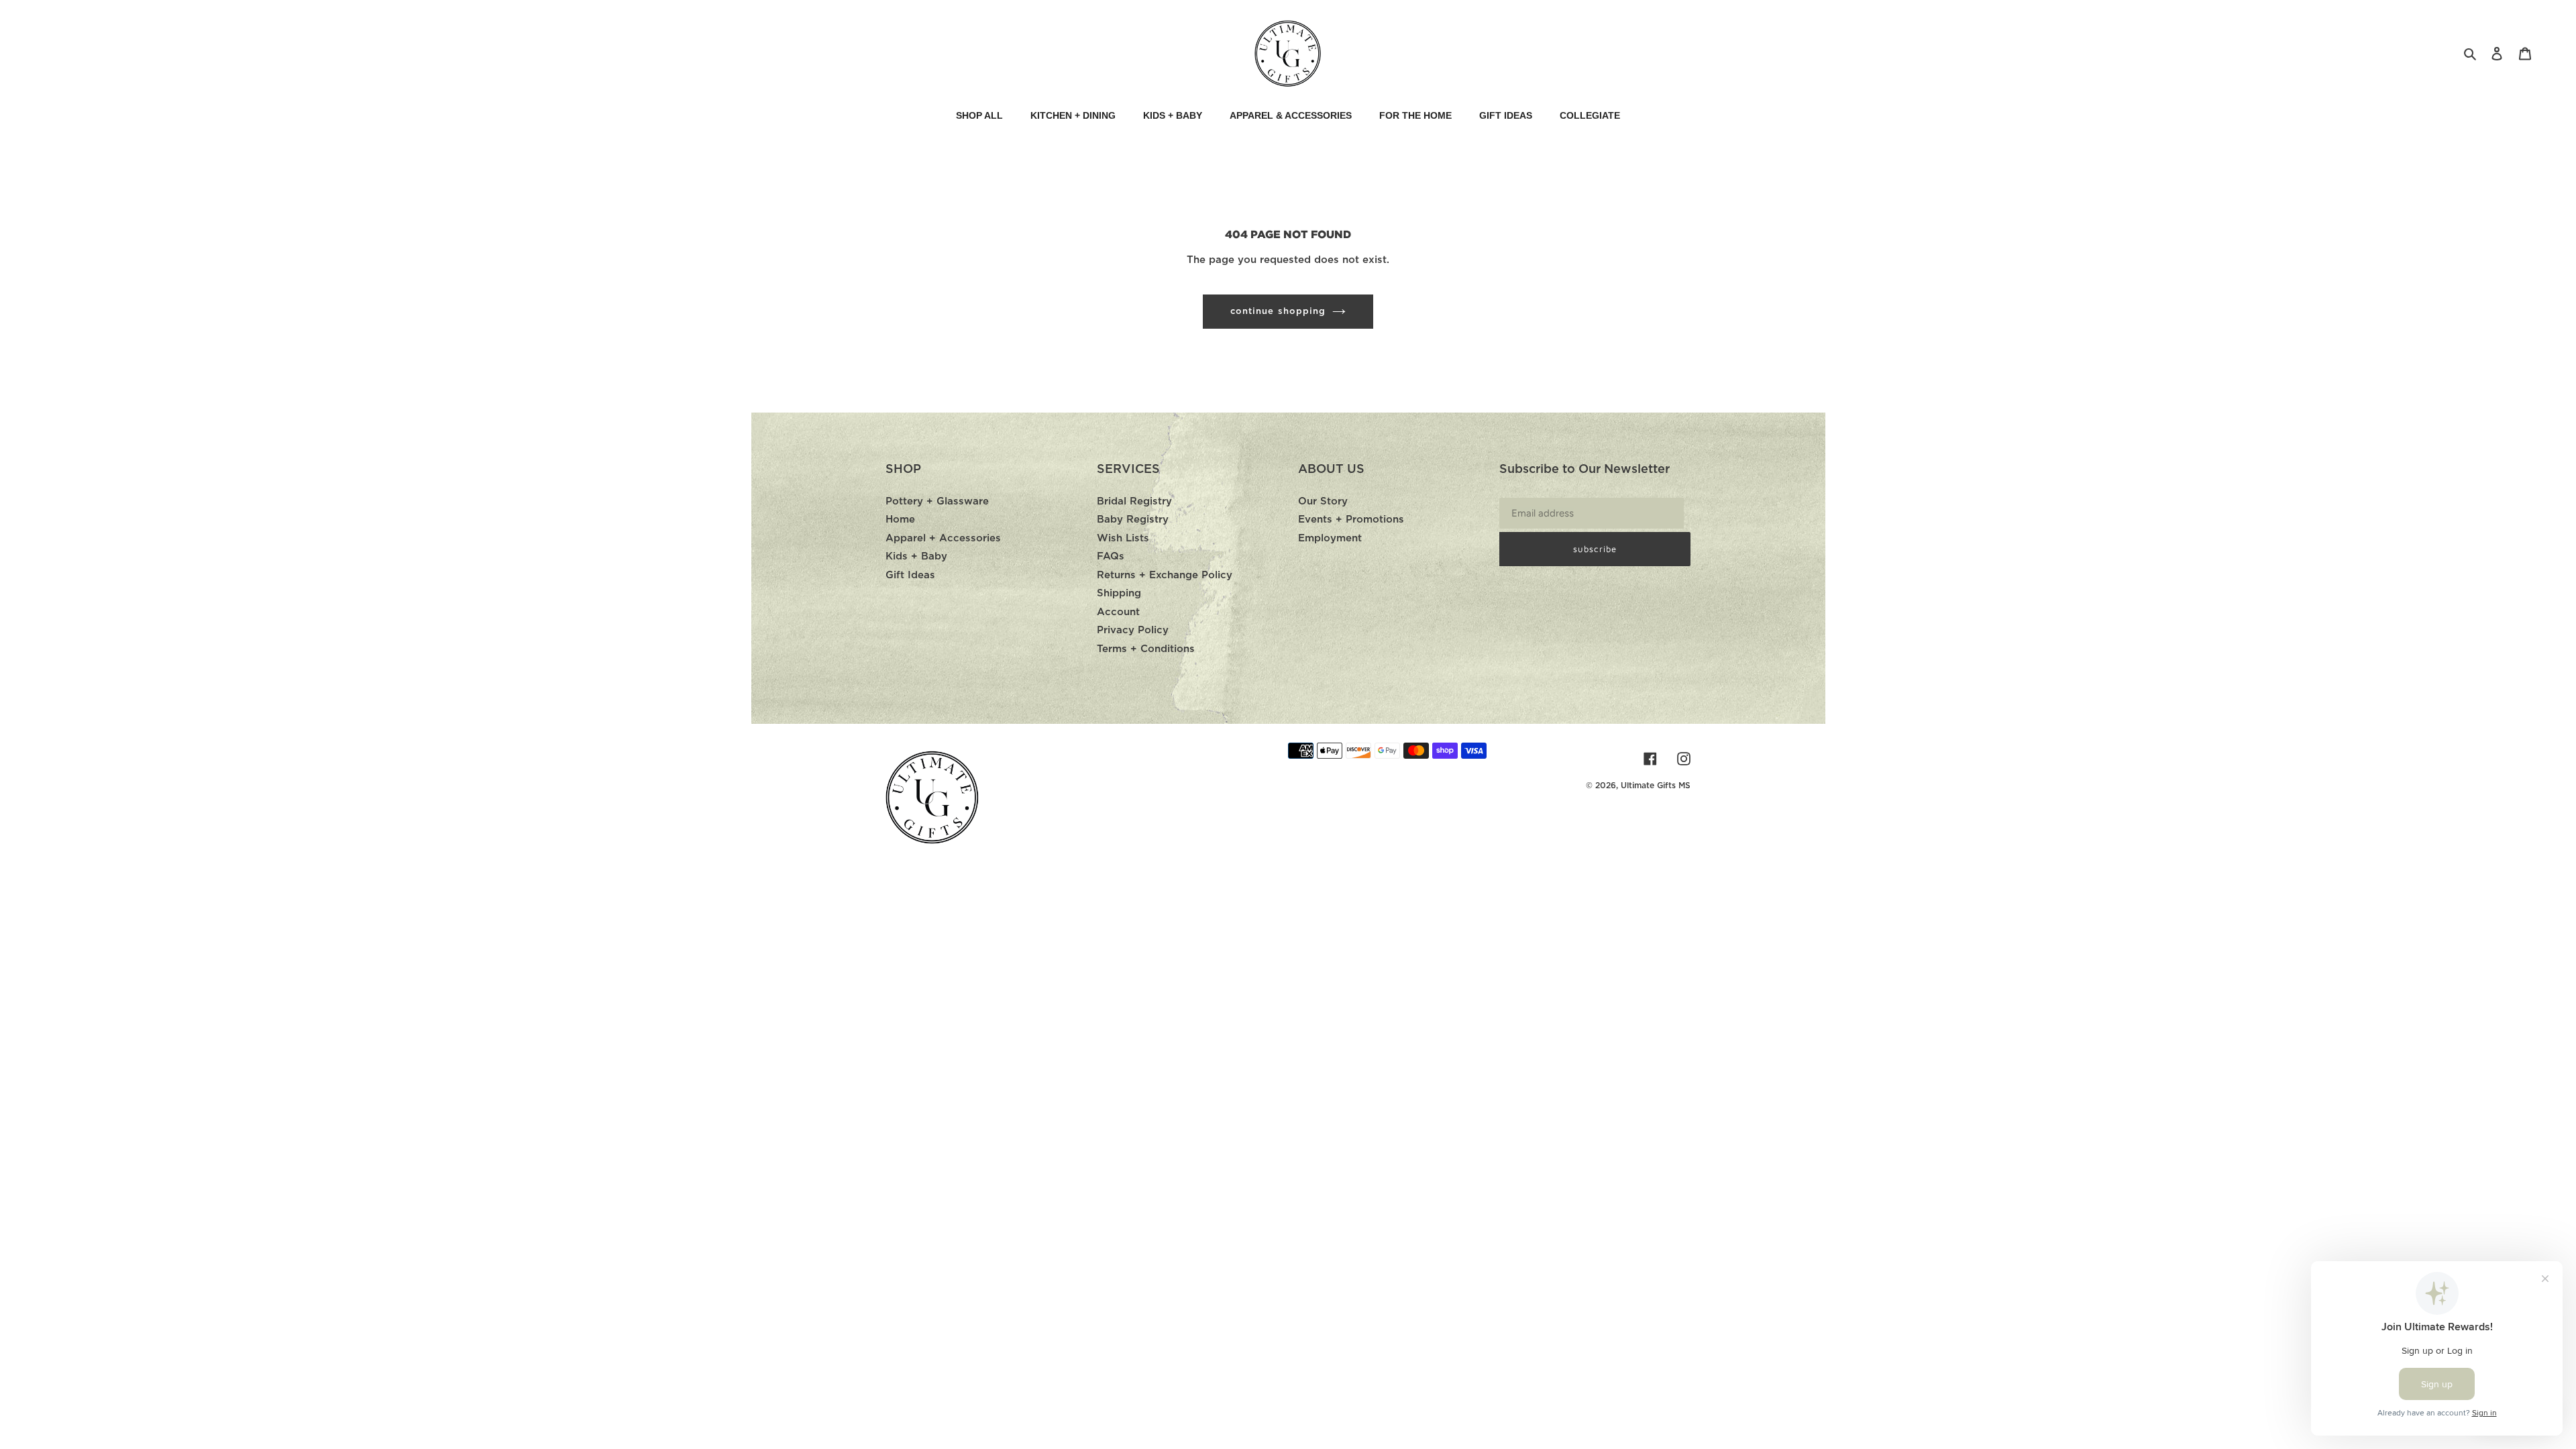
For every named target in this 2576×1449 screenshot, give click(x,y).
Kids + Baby (916, 556)
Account (1118, 612)
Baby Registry (1133, 520)
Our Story (1323, 501)
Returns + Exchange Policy (1165, 575)
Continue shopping (1278, 312)
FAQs (1111, 556)
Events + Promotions (1351, 520)
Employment (1330, 538)
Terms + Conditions (1146, 649)
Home (900, 520)
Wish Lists (1123, 538)
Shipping (1119, 593)
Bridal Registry (1134, 501)
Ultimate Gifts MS (1656, 786)
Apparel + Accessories (943, 538)
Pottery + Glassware (937, 501)
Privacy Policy (1133, 630)
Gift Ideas (910, 575)
